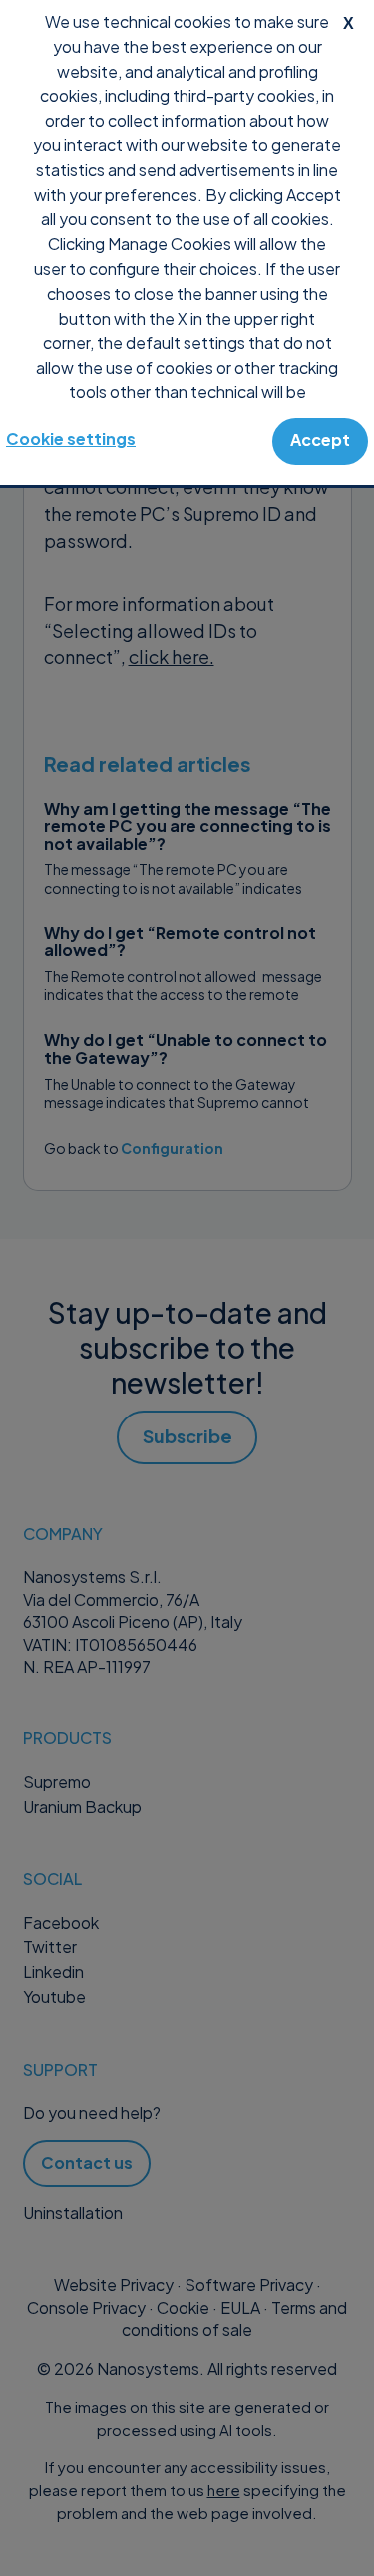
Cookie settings (71, 439)
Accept (320, 440)
